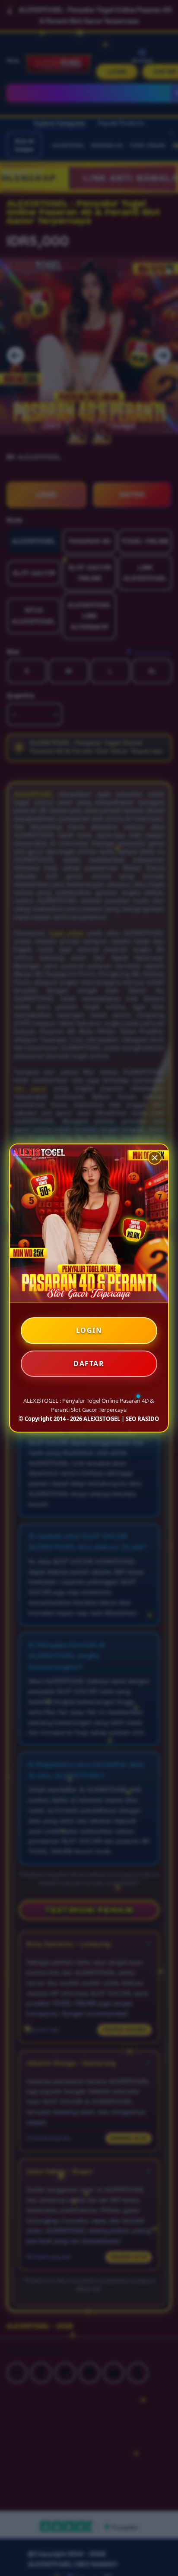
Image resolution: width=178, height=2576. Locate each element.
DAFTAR (89, 1363)
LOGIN (89, 1330)
